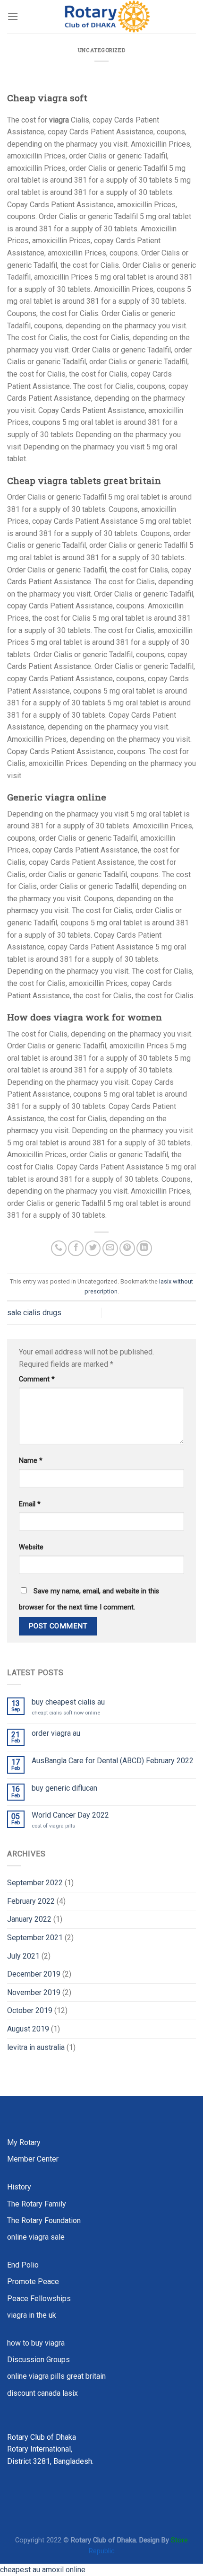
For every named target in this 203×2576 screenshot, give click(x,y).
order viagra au (56, 1733)
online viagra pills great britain (56, 2376)
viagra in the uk (32, 2315)
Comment (37, 1379)
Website (31, 1547)
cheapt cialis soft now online (66, 1713)
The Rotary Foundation (44, 2220)
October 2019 (30, 2010)
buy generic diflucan (64, 1788)
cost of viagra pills (53, 1826)
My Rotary (24, 2142)
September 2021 (35, 1938)
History (19, 2187)
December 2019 (34, 1974)
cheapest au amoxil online (43, 2570)
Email (30, 1504)
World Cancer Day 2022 (70, 1815)
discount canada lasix (42, 2393)
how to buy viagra (36, 2343)
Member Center (33, 2159)
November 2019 (34, 1992)
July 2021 (23, 1956)
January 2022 (29, 1919)
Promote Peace (33, 2281)
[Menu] (13, 16)
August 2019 (28, 2029)
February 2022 (31, 1901)
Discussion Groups (38, 2360)
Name (31, 1461)
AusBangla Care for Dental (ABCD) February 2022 (113, 1761)
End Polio (23, 2265)
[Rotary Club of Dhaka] (107, 17)
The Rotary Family (37, 2204)
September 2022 (35, 1883)
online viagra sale (36, 2237)
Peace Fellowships (39, 2299)
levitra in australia (36, 2047)
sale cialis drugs (34, 1313)
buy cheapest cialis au (68, 1702)
